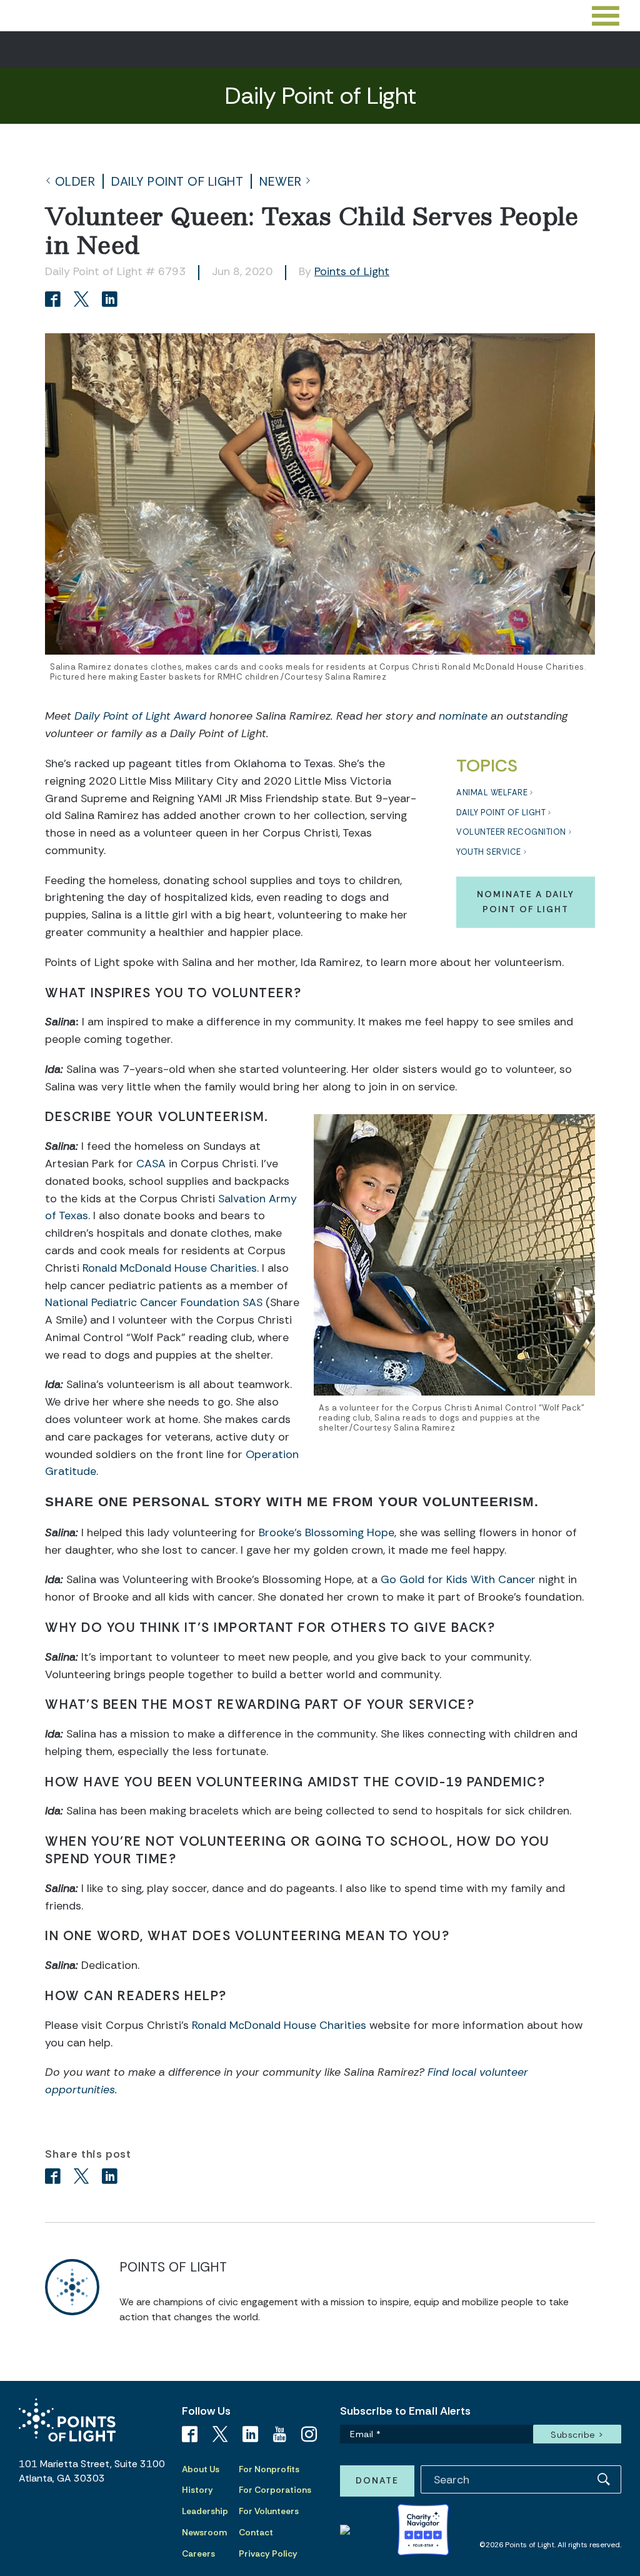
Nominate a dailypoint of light (526, 902)
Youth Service (489, 852)
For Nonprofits (269, 2469)
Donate (377, 2480)
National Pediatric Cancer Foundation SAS (154, 1302)
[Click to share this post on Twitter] (83, 300)
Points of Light (352, 271)
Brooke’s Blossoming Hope (327, 1532)
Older (75, 182)
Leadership (205, 2511)
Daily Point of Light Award (140, 716)
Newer (281, 182)
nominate (463, 716)
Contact (256, 2532)
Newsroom (204, 2532)
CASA (151, 1164)
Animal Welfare (492, 792)
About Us (201, 2469)
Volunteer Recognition (511, 832)
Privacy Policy (268, 2553)
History (197, 2490)
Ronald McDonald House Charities (170, 1268)
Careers (198, 2553)
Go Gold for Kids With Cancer (458, 1579)
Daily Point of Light (177, 182)
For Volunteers (269, 2511)
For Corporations (275, 2490)
